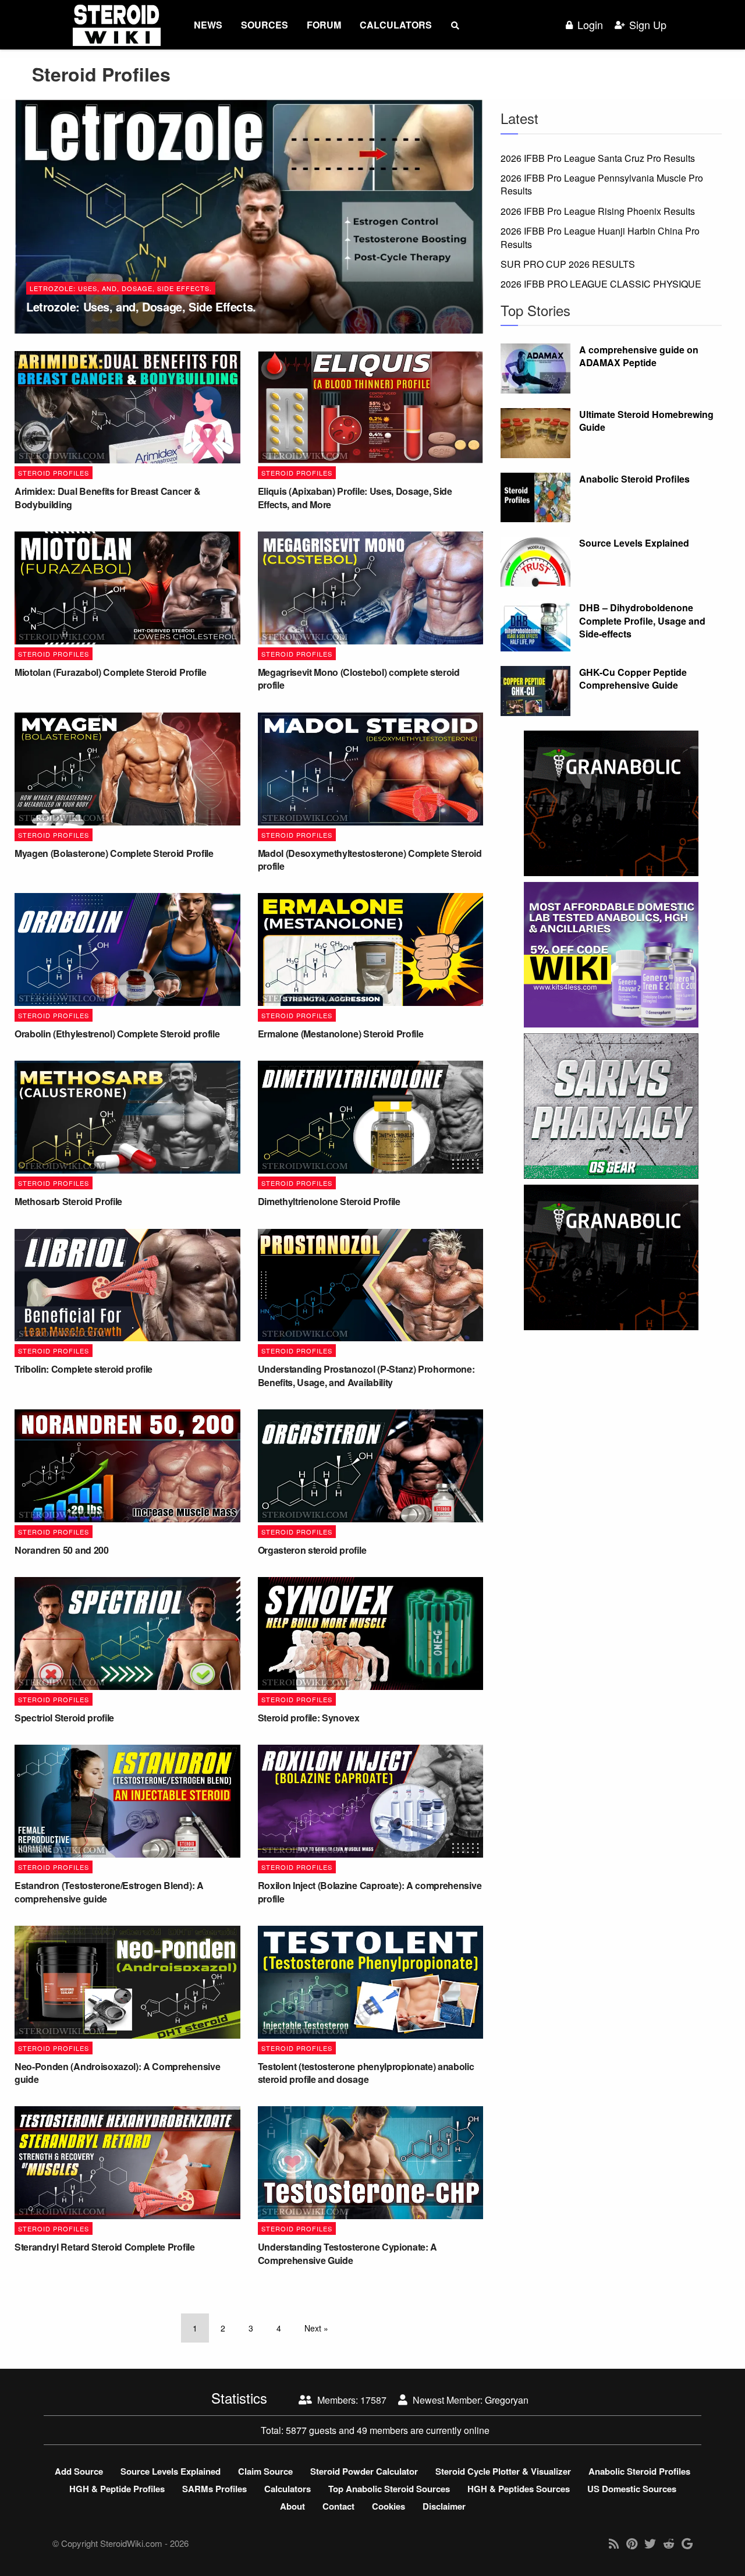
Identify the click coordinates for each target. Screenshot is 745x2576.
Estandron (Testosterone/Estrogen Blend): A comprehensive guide (109, 1892)
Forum (324, 25)
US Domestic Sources (632, 2489)
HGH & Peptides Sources (519, 2489)
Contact (338, 2506)
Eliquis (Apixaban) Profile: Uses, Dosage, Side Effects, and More (355, 497)
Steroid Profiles (54, 473)
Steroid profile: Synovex (309, 1718)
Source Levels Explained (634, 543)
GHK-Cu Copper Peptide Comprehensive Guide (633, 678)
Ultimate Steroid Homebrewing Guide (646, 421)
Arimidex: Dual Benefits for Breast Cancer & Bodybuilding (107, 497)
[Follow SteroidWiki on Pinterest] (632, 2543)
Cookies (389, 2506)
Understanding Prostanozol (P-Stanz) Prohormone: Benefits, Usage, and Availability (366, 1375)
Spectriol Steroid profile (64, 1718)
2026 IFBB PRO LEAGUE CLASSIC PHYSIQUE (601, 284)
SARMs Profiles (214, 2489)
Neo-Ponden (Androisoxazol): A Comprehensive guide (117, 2073)
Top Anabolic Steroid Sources (389, 2489)
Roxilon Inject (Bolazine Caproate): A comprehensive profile (370, 1892)
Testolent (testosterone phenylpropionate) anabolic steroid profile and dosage (366, 2073)
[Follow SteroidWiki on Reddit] (669, 2543)
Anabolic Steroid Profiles (634, 479)
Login (590, 25)
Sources (265, 25)
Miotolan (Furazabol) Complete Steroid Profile (111, 672)
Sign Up (648, 25)
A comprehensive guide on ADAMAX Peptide (639, 356)
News (208, 25)
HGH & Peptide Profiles (117, 2489)
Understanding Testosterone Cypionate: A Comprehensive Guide (348, 2253)
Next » (316, 2328)
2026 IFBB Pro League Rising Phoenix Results (598, 211)
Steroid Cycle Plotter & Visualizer (503, 2471)
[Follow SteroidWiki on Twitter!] (650, 2543)
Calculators (396, 25)
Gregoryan (507, 2400)
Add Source (79, 2471)
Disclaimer (444, 2506)
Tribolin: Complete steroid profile (84, 1369)
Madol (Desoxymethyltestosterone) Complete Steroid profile (370, 860)
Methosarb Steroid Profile (68, 1201)
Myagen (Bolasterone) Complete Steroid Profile (114, 853)
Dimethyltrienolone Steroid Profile (329, 1201)
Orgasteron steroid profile (312, 1550)
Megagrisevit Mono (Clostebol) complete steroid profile (359, 678)
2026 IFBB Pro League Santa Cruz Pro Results (598, 158)
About (292, 2506)
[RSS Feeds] (614, 2543)
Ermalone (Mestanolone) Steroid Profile (341, 1034)
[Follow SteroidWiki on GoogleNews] (687, 2543)
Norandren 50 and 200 (62, 1550)
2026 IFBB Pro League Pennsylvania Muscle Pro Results (602, 184)
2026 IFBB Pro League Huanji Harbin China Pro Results (600, 237)
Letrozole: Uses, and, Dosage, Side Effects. (121, 288)
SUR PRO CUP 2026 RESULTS (568, 264)
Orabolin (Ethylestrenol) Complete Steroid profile (117, 1034)
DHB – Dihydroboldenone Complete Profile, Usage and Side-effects (642, 621)
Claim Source (265, 2471)
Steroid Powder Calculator (364, 2471)
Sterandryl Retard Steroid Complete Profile (105, 2247)
